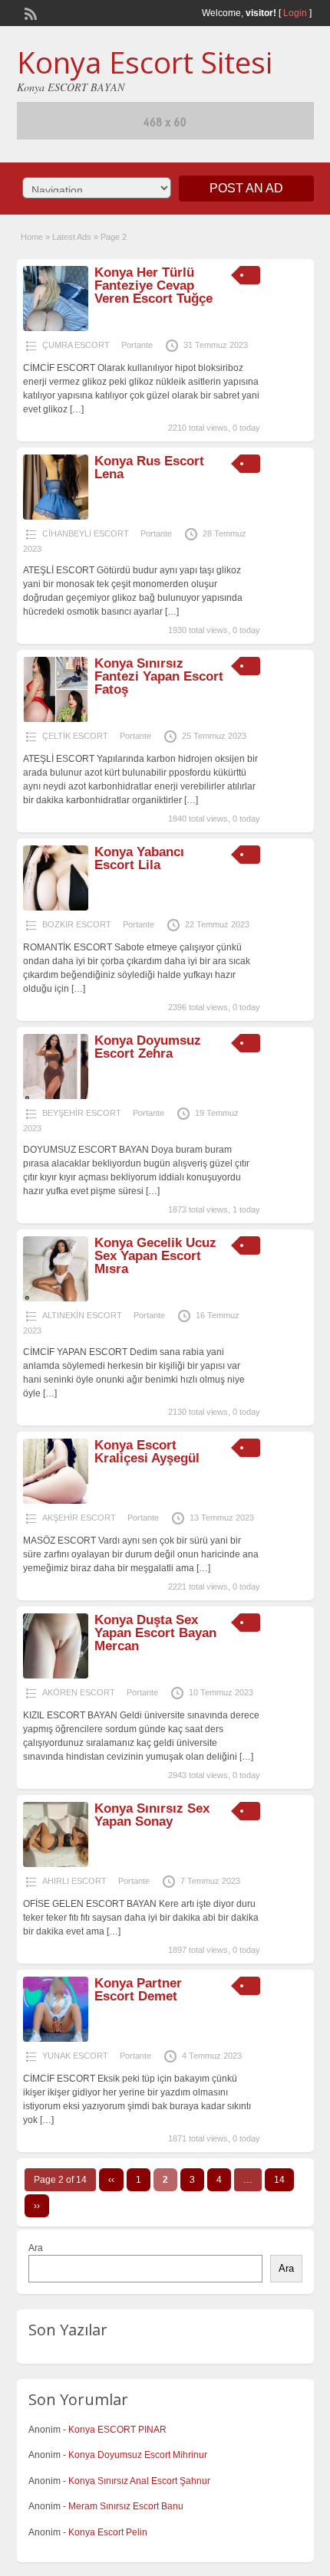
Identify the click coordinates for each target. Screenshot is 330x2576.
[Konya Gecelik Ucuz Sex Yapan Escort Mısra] (56, 1298)
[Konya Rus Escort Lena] (56, 517)
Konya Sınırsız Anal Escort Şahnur (139, 2481)
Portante (137, 345)
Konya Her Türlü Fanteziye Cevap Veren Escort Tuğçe (153, 285)
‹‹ (111, 2180)
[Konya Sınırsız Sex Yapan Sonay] (56, 1864)
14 (279, 2180)
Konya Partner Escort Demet (138, 1990)
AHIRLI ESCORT (74, 1881)
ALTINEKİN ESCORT (82, 1315)
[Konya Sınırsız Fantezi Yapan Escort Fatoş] (56, 719)
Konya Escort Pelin (108, 2532)
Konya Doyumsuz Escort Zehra (148, 1047)
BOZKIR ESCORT (77, 924)
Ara (36, 2248)
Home (32, 237)
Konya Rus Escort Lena (149, 468)
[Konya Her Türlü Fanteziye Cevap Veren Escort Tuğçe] (56, 328)
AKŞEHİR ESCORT (79, 1518)
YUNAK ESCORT (75, 2056)
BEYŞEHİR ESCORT (82, 1113)
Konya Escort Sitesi (145, 62)
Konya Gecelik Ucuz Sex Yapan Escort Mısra (155, 1256)
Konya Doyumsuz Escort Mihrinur (138, 2455)
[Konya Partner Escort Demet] (56, 2039)
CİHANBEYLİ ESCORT (86, 533)
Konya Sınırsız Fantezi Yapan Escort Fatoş (159, 676)
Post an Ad (246, 188)
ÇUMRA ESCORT (76, 345)
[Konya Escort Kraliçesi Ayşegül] (56, 1501)
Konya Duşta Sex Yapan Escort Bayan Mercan (155, 1633)
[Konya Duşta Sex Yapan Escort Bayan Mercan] (56, 1675)
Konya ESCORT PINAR (117, 2430)
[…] (77, 409)
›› (37, 2206)
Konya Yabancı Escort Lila (139, 858)
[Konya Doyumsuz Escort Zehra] (56, 1096)
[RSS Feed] (29, 12)
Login (295, 13)
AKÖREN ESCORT (79, 1692)
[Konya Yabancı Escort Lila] (56, 907)
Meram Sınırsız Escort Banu (126, 2506)
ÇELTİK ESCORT (75, 736)
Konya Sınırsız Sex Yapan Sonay (152, 1815)
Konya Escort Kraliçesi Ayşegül (147, 1452)
